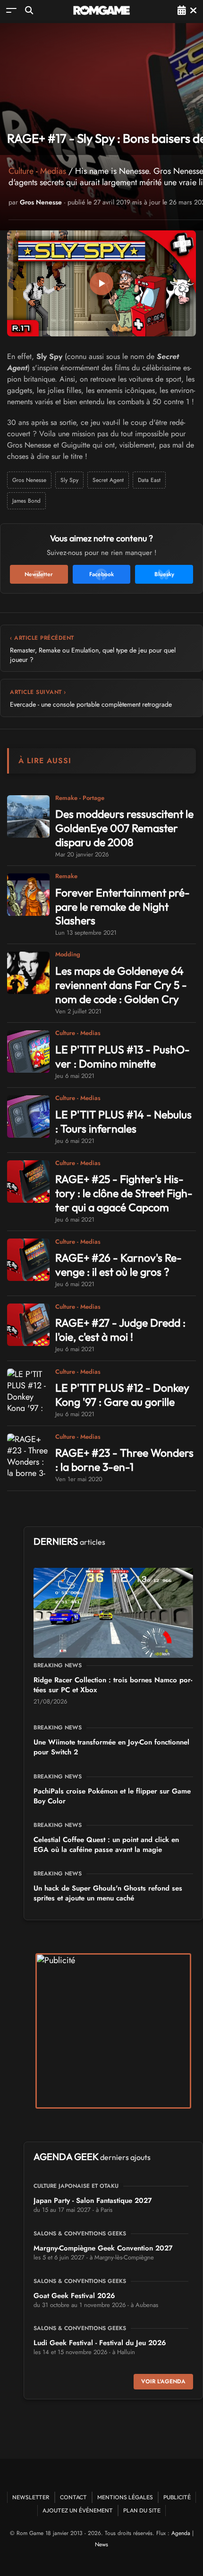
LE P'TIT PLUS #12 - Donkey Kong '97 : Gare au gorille (122, 1395)
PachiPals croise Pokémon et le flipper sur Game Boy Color (112, 1796)
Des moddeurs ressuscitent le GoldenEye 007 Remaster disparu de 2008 (124, 828)
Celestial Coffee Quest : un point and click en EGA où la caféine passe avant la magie (106, 1845)
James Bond (26, 501)
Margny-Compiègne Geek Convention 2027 (103, 2248)
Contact (73, 2497)
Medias (53, 171)
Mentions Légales (125, 2497)
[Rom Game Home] (101, 10)
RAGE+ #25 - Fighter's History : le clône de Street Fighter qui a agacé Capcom (124, 1193)
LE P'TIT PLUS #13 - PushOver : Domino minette (123, 1056)
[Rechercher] (29, 10)
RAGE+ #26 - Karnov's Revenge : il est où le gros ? (118, 1265)
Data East (149, 480)
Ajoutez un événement (78, 2510)
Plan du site (142, 2510)
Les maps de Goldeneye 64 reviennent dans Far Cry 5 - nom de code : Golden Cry (121, 985)
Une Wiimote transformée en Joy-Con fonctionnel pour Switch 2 (111, 1747)
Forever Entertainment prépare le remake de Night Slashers (123, 907)
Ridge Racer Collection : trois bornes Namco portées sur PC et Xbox (113, 1685)
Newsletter (31, 2497)
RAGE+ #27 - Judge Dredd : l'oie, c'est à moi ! (120, 1330)
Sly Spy (69, 480)
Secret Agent (108, 480)
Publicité (177, 2497)
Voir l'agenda (163, 2381)
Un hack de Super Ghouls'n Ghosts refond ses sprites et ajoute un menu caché (108, 1893)
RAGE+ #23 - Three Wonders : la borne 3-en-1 (124, 1460)
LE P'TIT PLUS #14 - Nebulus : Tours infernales (123, 1121)
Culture (21, 171)
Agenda (181, 2533)
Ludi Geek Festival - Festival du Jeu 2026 (100, 2343)
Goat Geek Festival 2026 (74, 2296)
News (101, 2544)
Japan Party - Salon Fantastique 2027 (93, 2201)
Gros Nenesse (41, 202)
